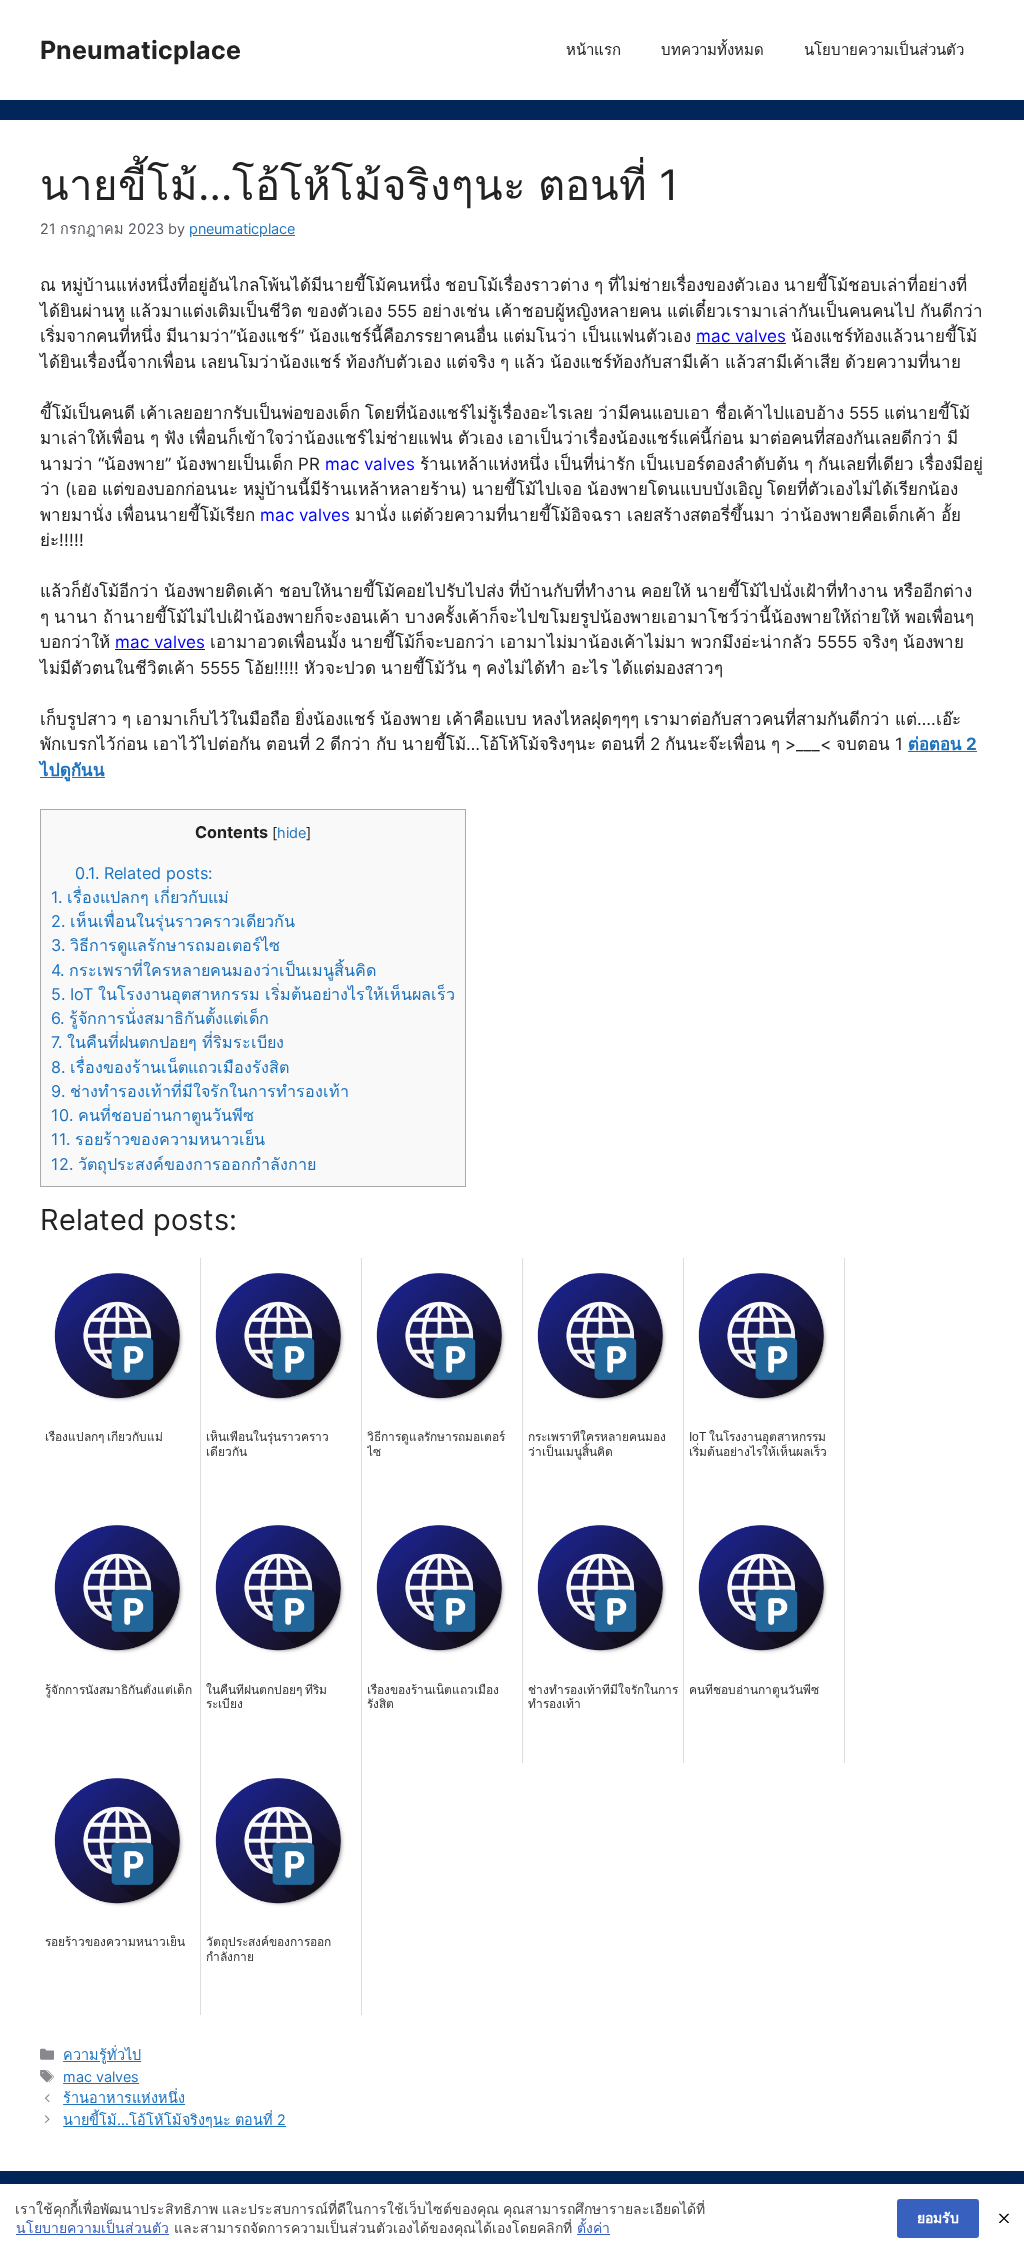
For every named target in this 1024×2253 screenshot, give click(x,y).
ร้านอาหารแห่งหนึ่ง (124, 2097)
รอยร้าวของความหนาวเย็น (158, 1139)
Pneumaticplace (140, 50)
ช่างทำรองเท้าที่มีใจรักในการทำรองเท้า (200, 1091)
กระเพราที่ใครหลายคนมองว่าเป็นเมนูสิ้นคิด (213, 970)
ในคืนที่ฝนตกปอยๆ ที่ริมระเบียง (167, 1042)
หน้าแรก (593, 49)
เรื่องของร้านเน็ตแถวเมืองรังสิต (170, 1067)
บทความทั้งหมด (712, 49)
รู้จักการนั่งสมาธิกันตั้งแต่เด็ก (160, 1018)
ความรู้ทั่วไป (102, 2054)
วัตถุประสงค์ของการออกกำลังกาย (183, 1164)
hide (291, 833)
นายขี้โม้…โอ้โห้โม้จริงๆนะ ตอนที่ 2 (174, 2119)
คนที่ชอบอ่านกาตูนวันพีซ (152, 1115)
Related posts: (143, 873)
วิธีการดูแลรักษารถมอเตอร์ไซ (165, 945)
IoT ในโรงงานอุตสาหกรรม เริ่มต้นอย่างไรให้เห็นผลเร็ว (253, 994)
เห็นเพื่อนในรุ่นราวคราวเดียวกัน (173, 921)
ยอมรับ (938, 2217)
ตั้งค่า (593, 2227)
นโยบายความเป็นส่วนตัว (884, 49)
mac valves (741, 336)
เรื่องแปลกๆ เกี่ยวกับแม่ (140, 897)
